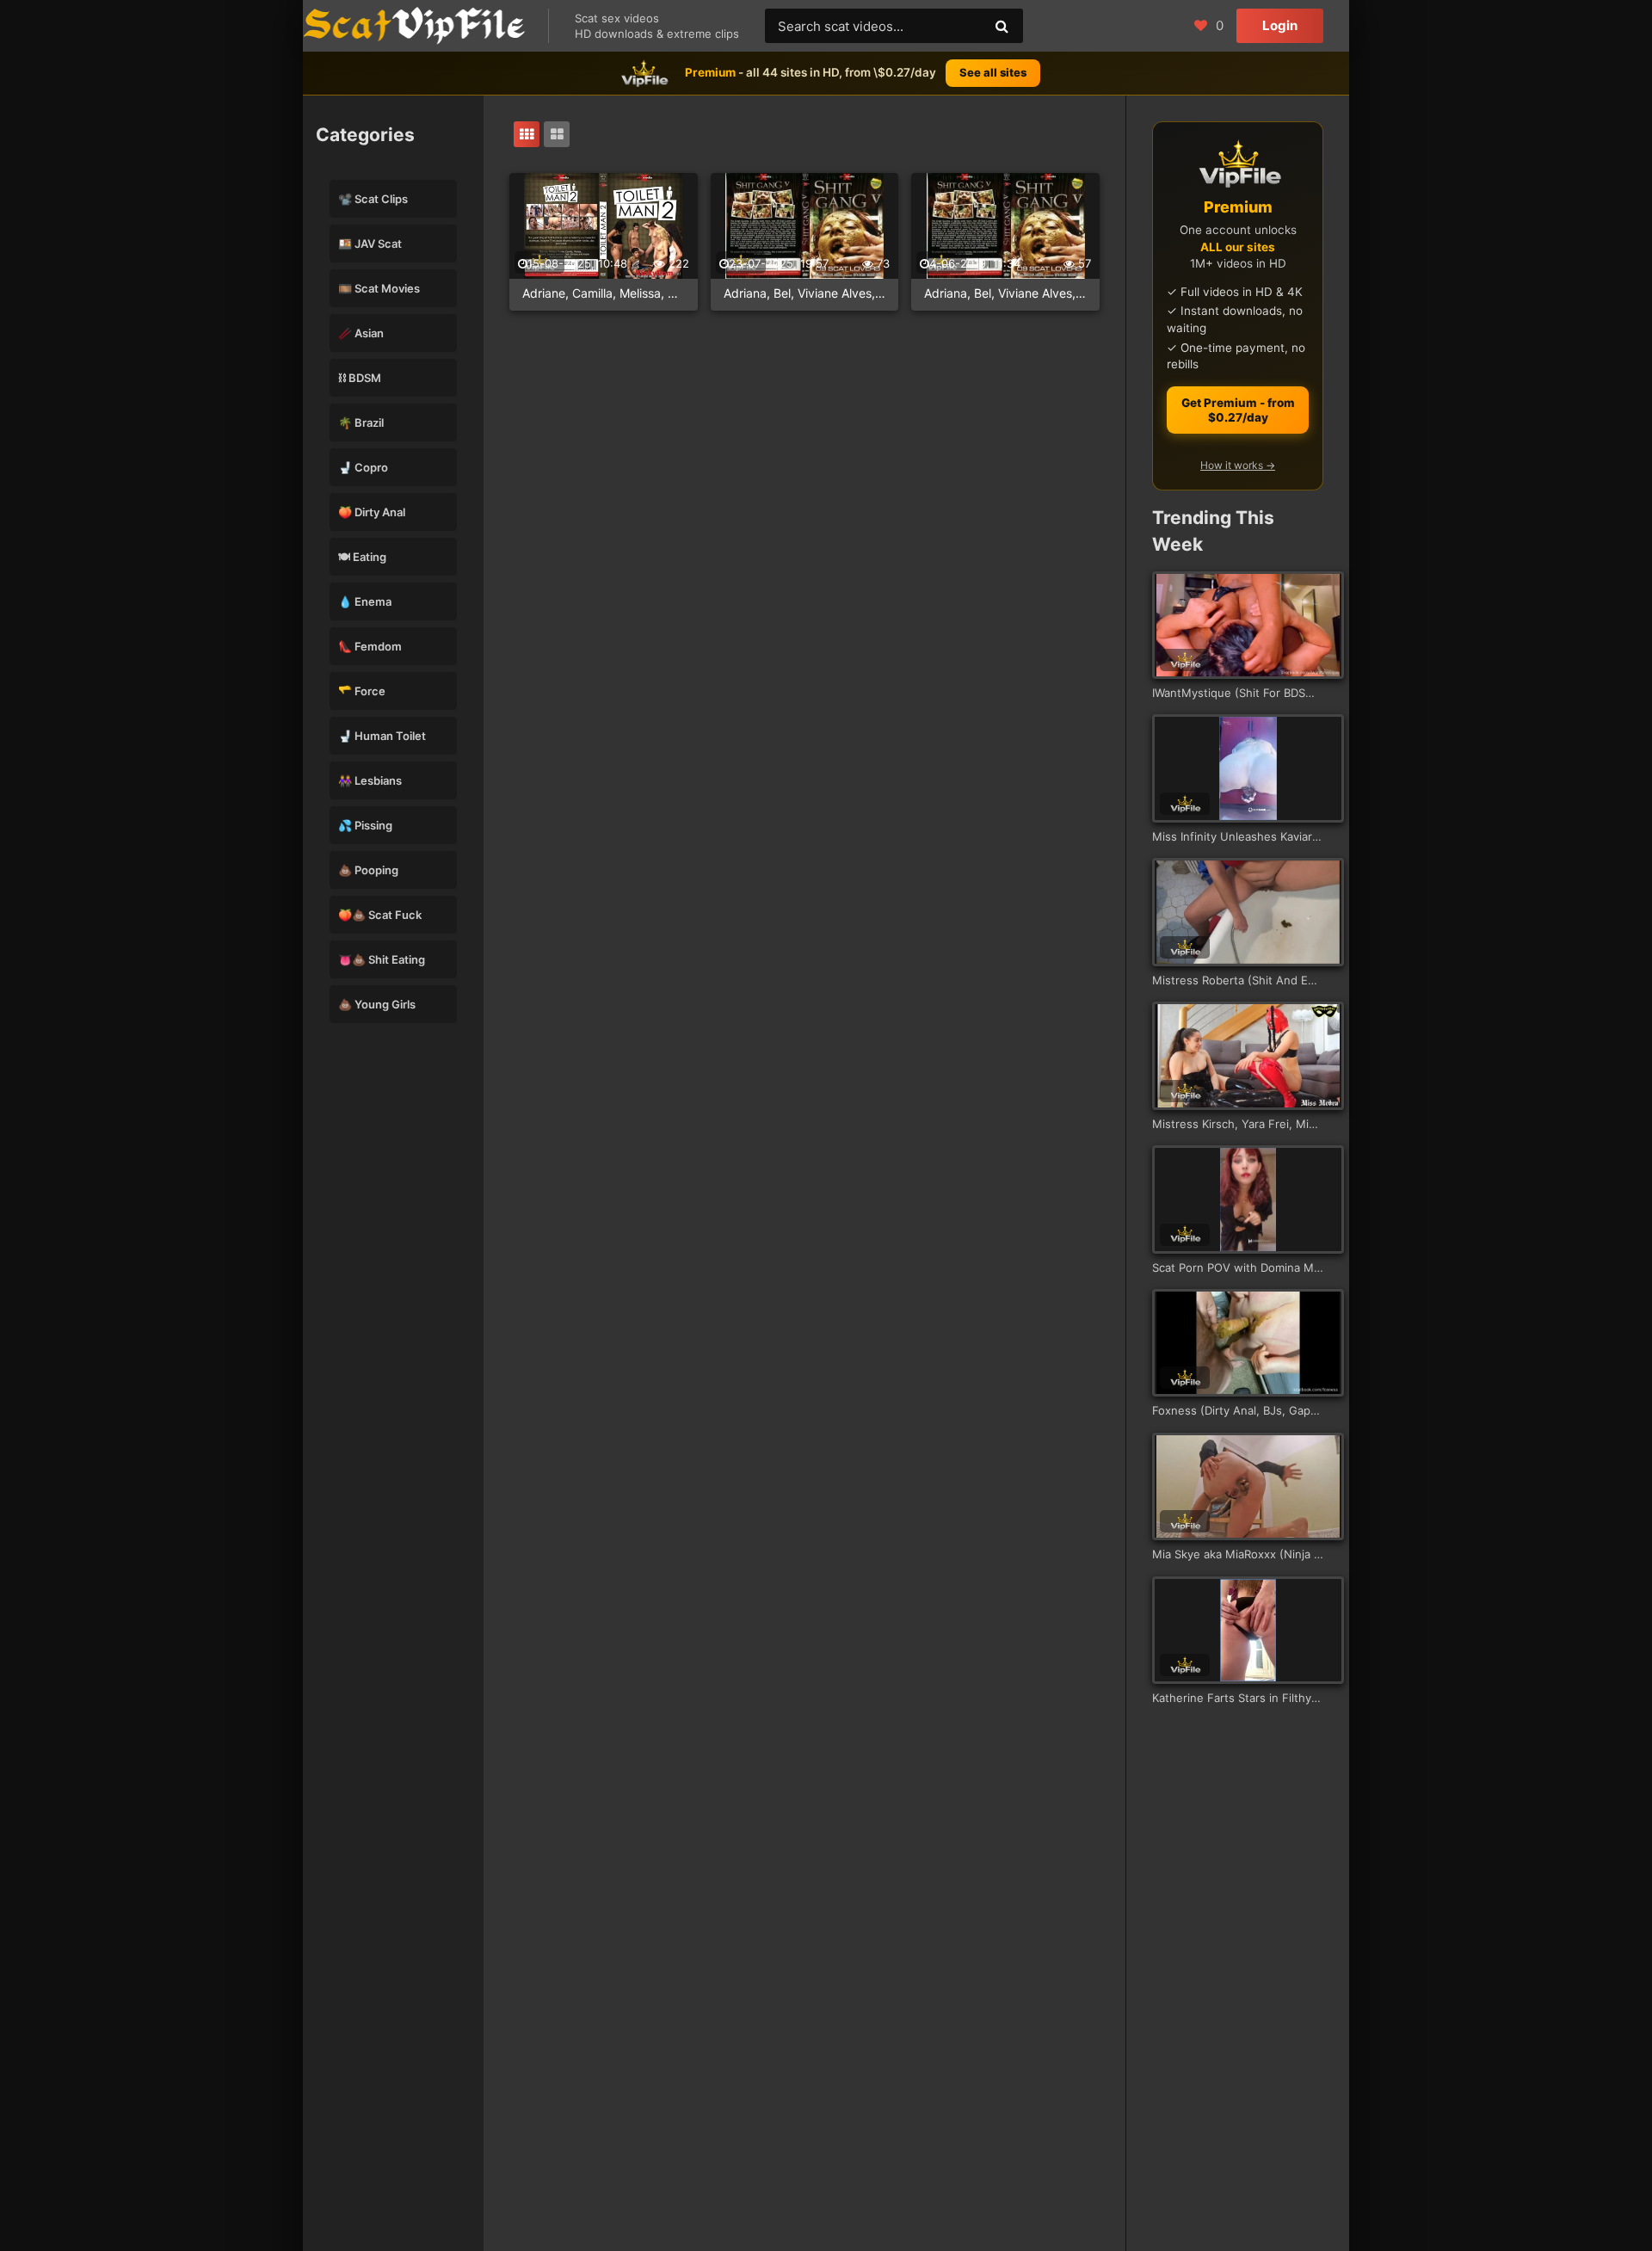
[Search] (1002, 26)
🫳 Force (362, 691)
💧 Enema (365, 601)
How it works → (1238, 465)
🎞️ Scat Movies (379, 288)
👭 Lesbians (370, 780)
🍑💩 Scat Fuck (380, 915)
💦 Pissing (365, 825)
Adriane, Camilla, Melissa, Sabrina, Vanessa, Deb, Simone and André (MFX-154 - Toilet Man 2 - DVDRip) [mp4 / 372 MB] (604, 293)
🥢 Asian (361, 333)
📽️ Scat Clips (373, 199)
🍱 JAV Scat (370, 244)
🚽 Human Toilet (382, 736)
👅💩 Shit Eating (382, 959)
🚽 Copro (363, 467)
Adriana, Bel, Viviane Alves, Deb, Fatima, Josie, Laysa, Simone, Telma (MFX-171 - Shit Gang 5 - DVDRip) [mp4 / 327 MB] (805, 293)
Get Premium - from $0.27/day (1238, 410)
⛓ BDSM (360, 378)
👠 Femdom (370, 646)
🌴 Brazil (361, 422)
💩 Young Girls (377, 1004)
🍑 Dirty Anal (372, 512)
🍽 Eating (362, 557)
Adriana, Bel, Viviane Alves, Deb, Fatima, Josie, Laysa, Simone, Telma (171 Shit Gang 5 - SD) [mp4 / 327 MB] (1005, 293)
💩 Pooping (368, 870)
